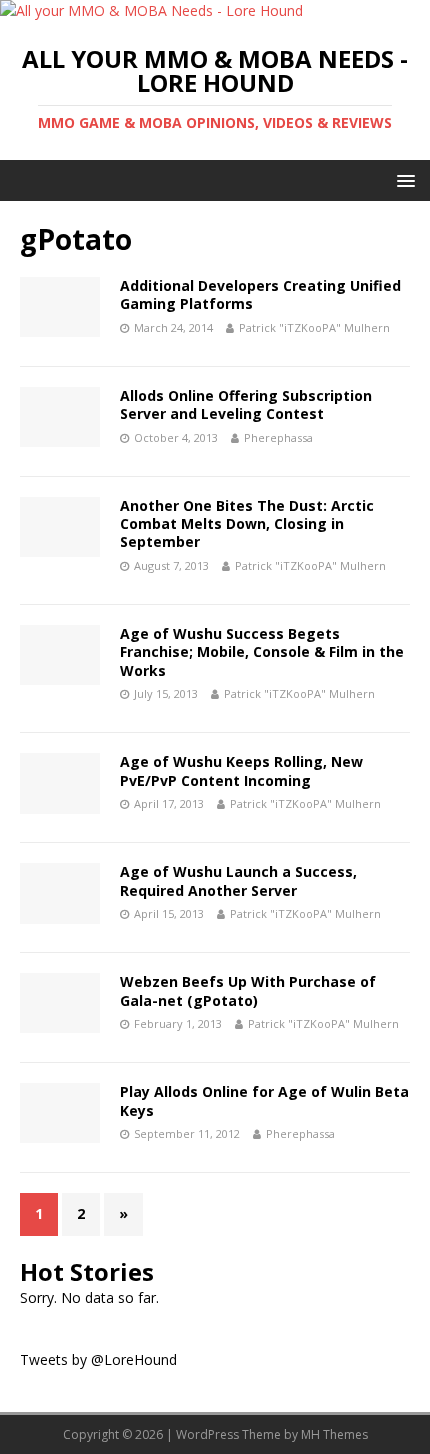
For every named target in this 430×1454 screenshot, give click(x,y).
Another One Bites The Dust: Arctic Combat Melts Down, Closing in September (247, 523)
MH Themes (334, 1434)
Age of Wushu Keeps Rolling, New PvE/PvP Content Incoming (241, 770)
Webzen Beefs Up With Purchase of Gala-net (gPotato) (248, 990)
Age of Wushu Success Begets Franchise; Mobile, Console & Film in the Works (262, 651)
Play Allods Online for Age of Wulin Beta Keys (264, 1100)
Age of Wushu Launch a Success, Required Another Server (238, 880)
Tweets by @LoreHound (98, 1359)
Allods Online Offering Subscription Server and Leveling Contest (246, 404)
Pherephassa (278, 437)
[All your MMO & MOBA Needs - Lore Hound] (151, 10)
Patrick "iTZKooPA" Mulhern (314, 327)
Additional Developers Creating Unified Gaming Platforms (260, 294)
